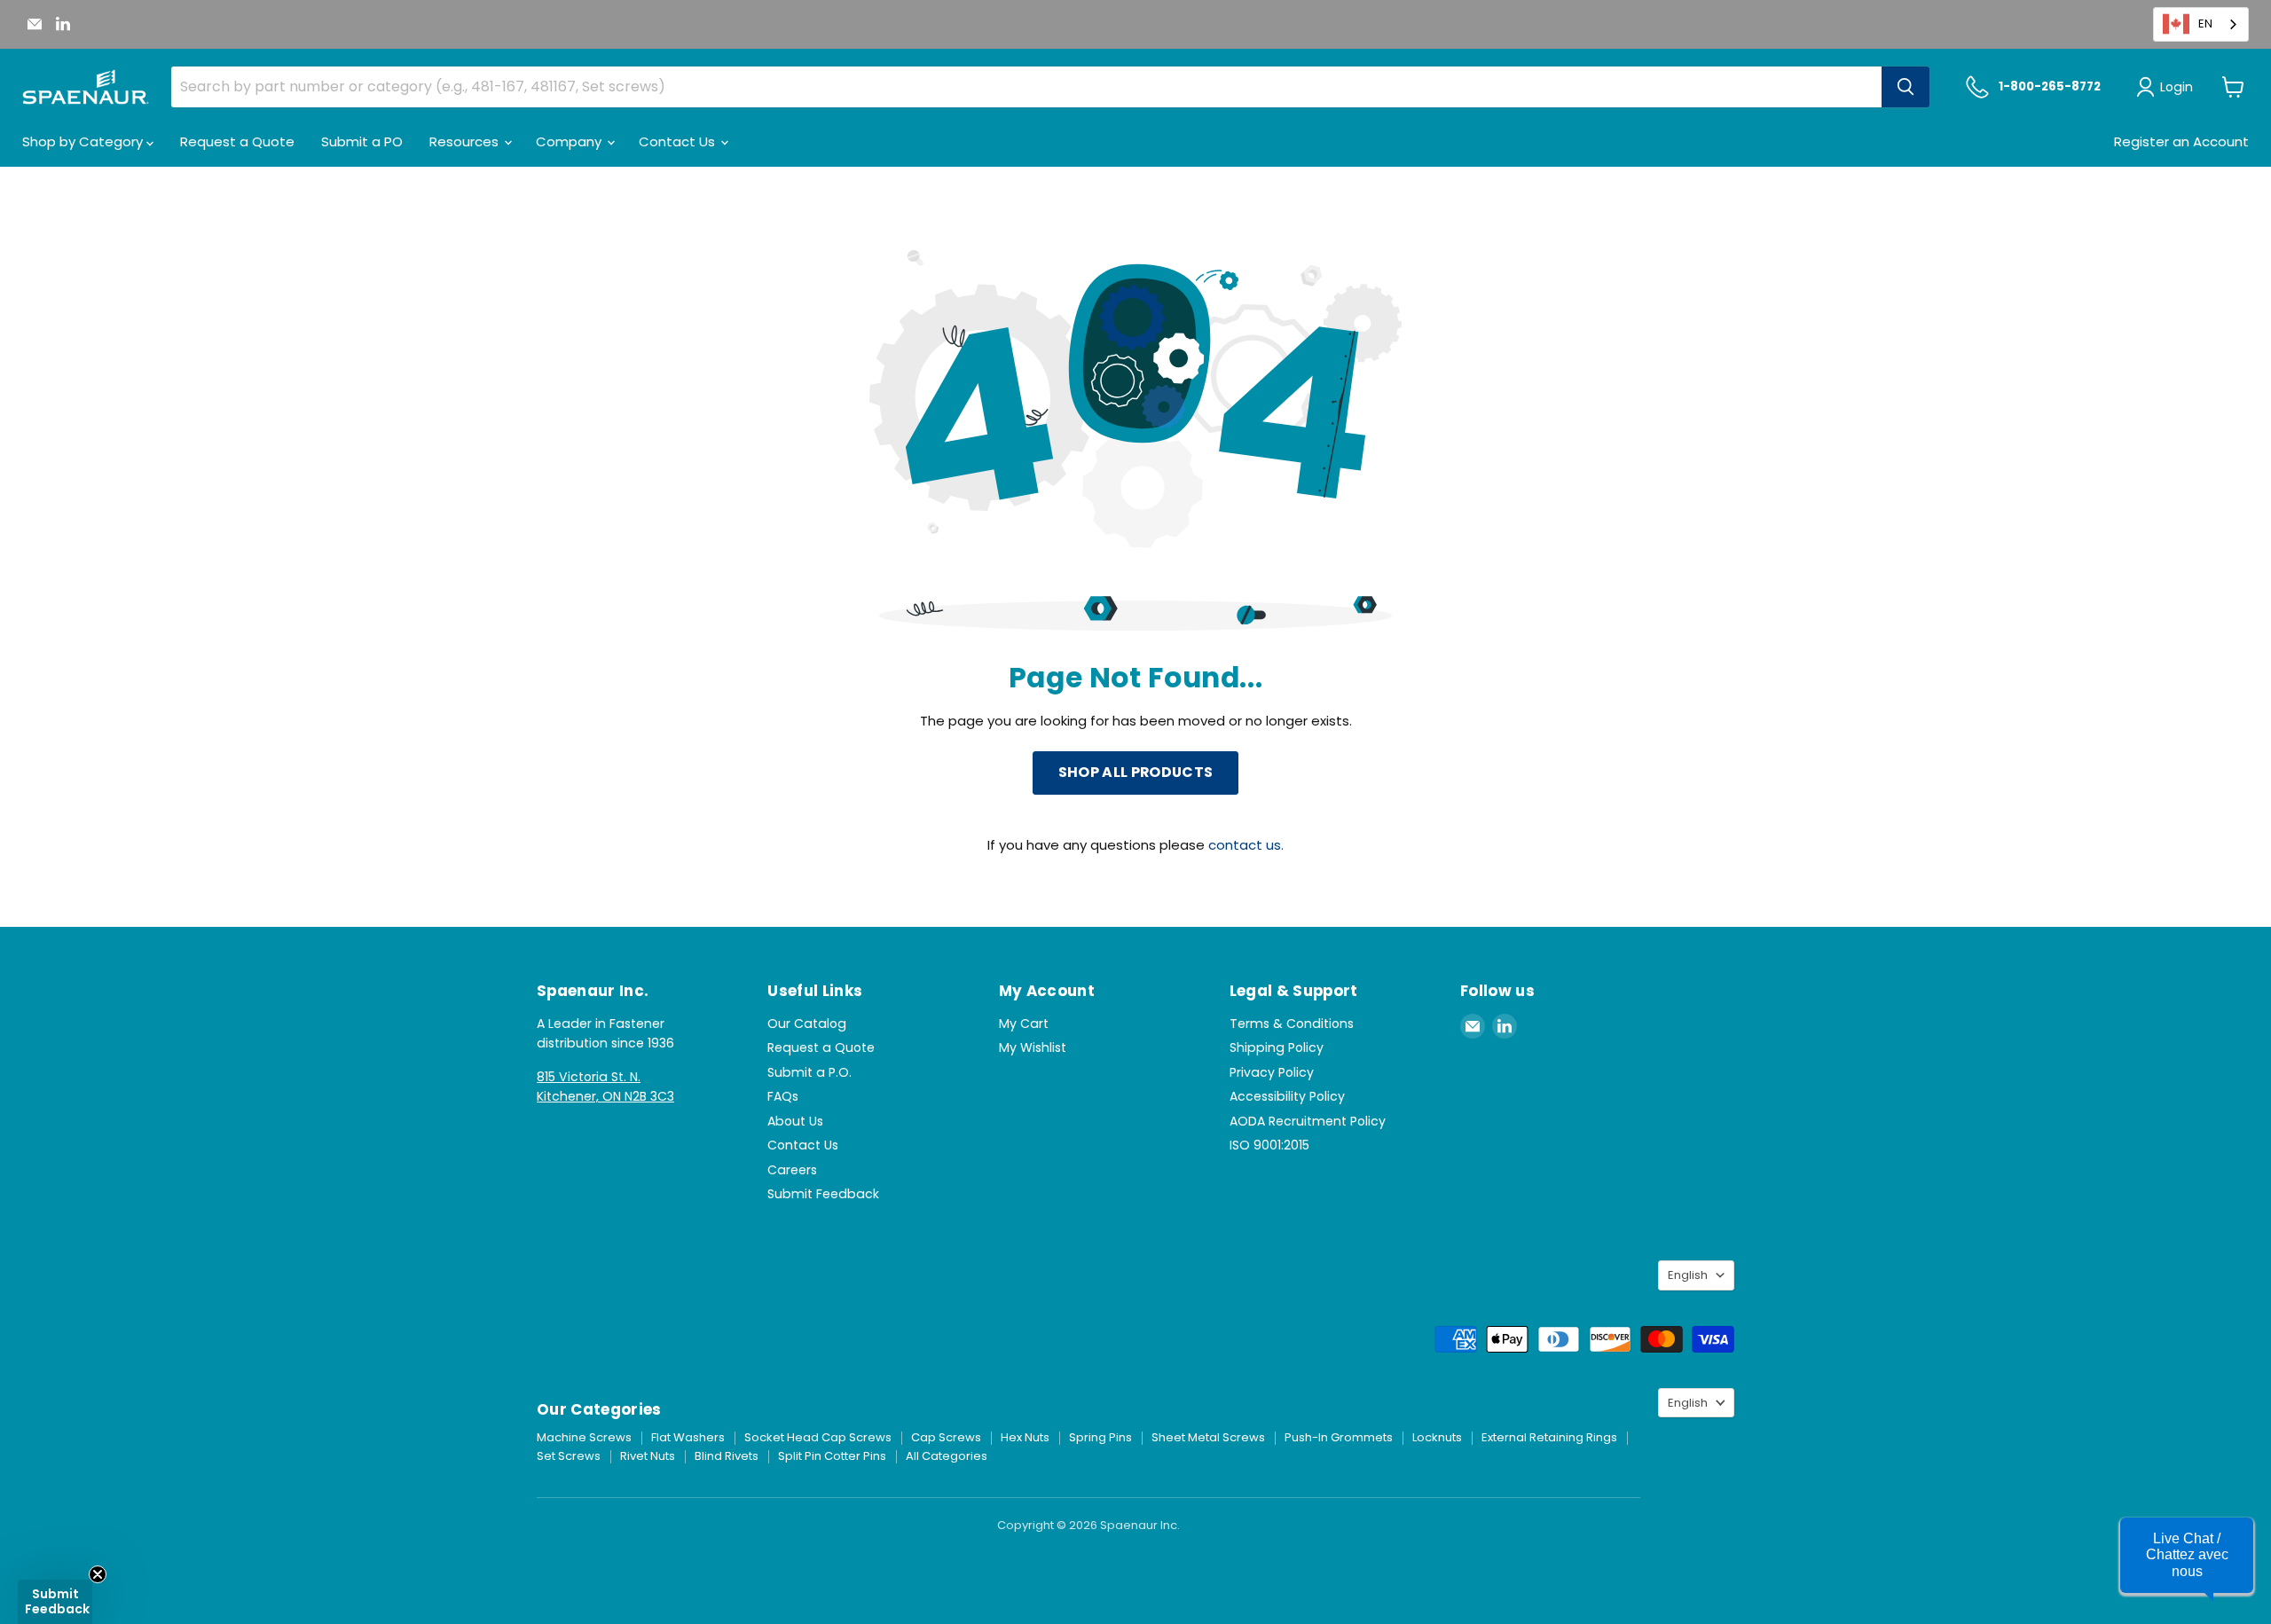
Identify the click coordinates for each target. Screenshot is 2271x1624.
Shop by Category (84, 141)
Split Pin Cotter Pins (832, 1456)
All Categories (947, 1456)
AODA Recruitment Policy (1308, 1121)
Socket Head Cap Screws (818, 1437)
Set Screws (569, 1456)
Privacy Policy (1272, 1072)
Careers (792, 1170)
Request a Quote (237, 141)
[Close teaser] (98, 1574)
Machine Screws (584, 1437)
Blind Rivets (727, 1456)
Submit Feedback (823, 1194)
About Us (795, 1121)
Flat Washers (688, 1437)
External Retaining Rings (1549, 1437)
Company (570, 141)
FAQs (783, 1096)
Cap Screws (946, 1437)
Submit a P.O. (809, 1072)
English (1688, 1275)
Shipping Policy (1277, 1047)
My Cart (1024, 1024)
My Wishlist (1033, 1047)
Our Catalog (807, 1024)
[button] (2187, 1555)
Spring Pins (1100, 1437)
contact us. (1246, 845)
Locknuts (1437, 1437)
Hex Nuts (1025, 1437)
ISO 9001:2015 (1269, 1145)
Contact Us (679, 141)
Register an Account (2181, 141)
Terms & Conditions (1292, 1024)
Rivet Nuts (648, 1456)
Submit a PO (362, 141)
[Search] (1906, 87)
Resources (466, 141)
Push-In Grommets (1339, 1437)
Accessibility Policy (1287, 1096)
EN (2205, 24)
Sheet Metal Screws (1208, 1437)
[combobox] (2201, 24)
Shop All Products (1135, 772)
